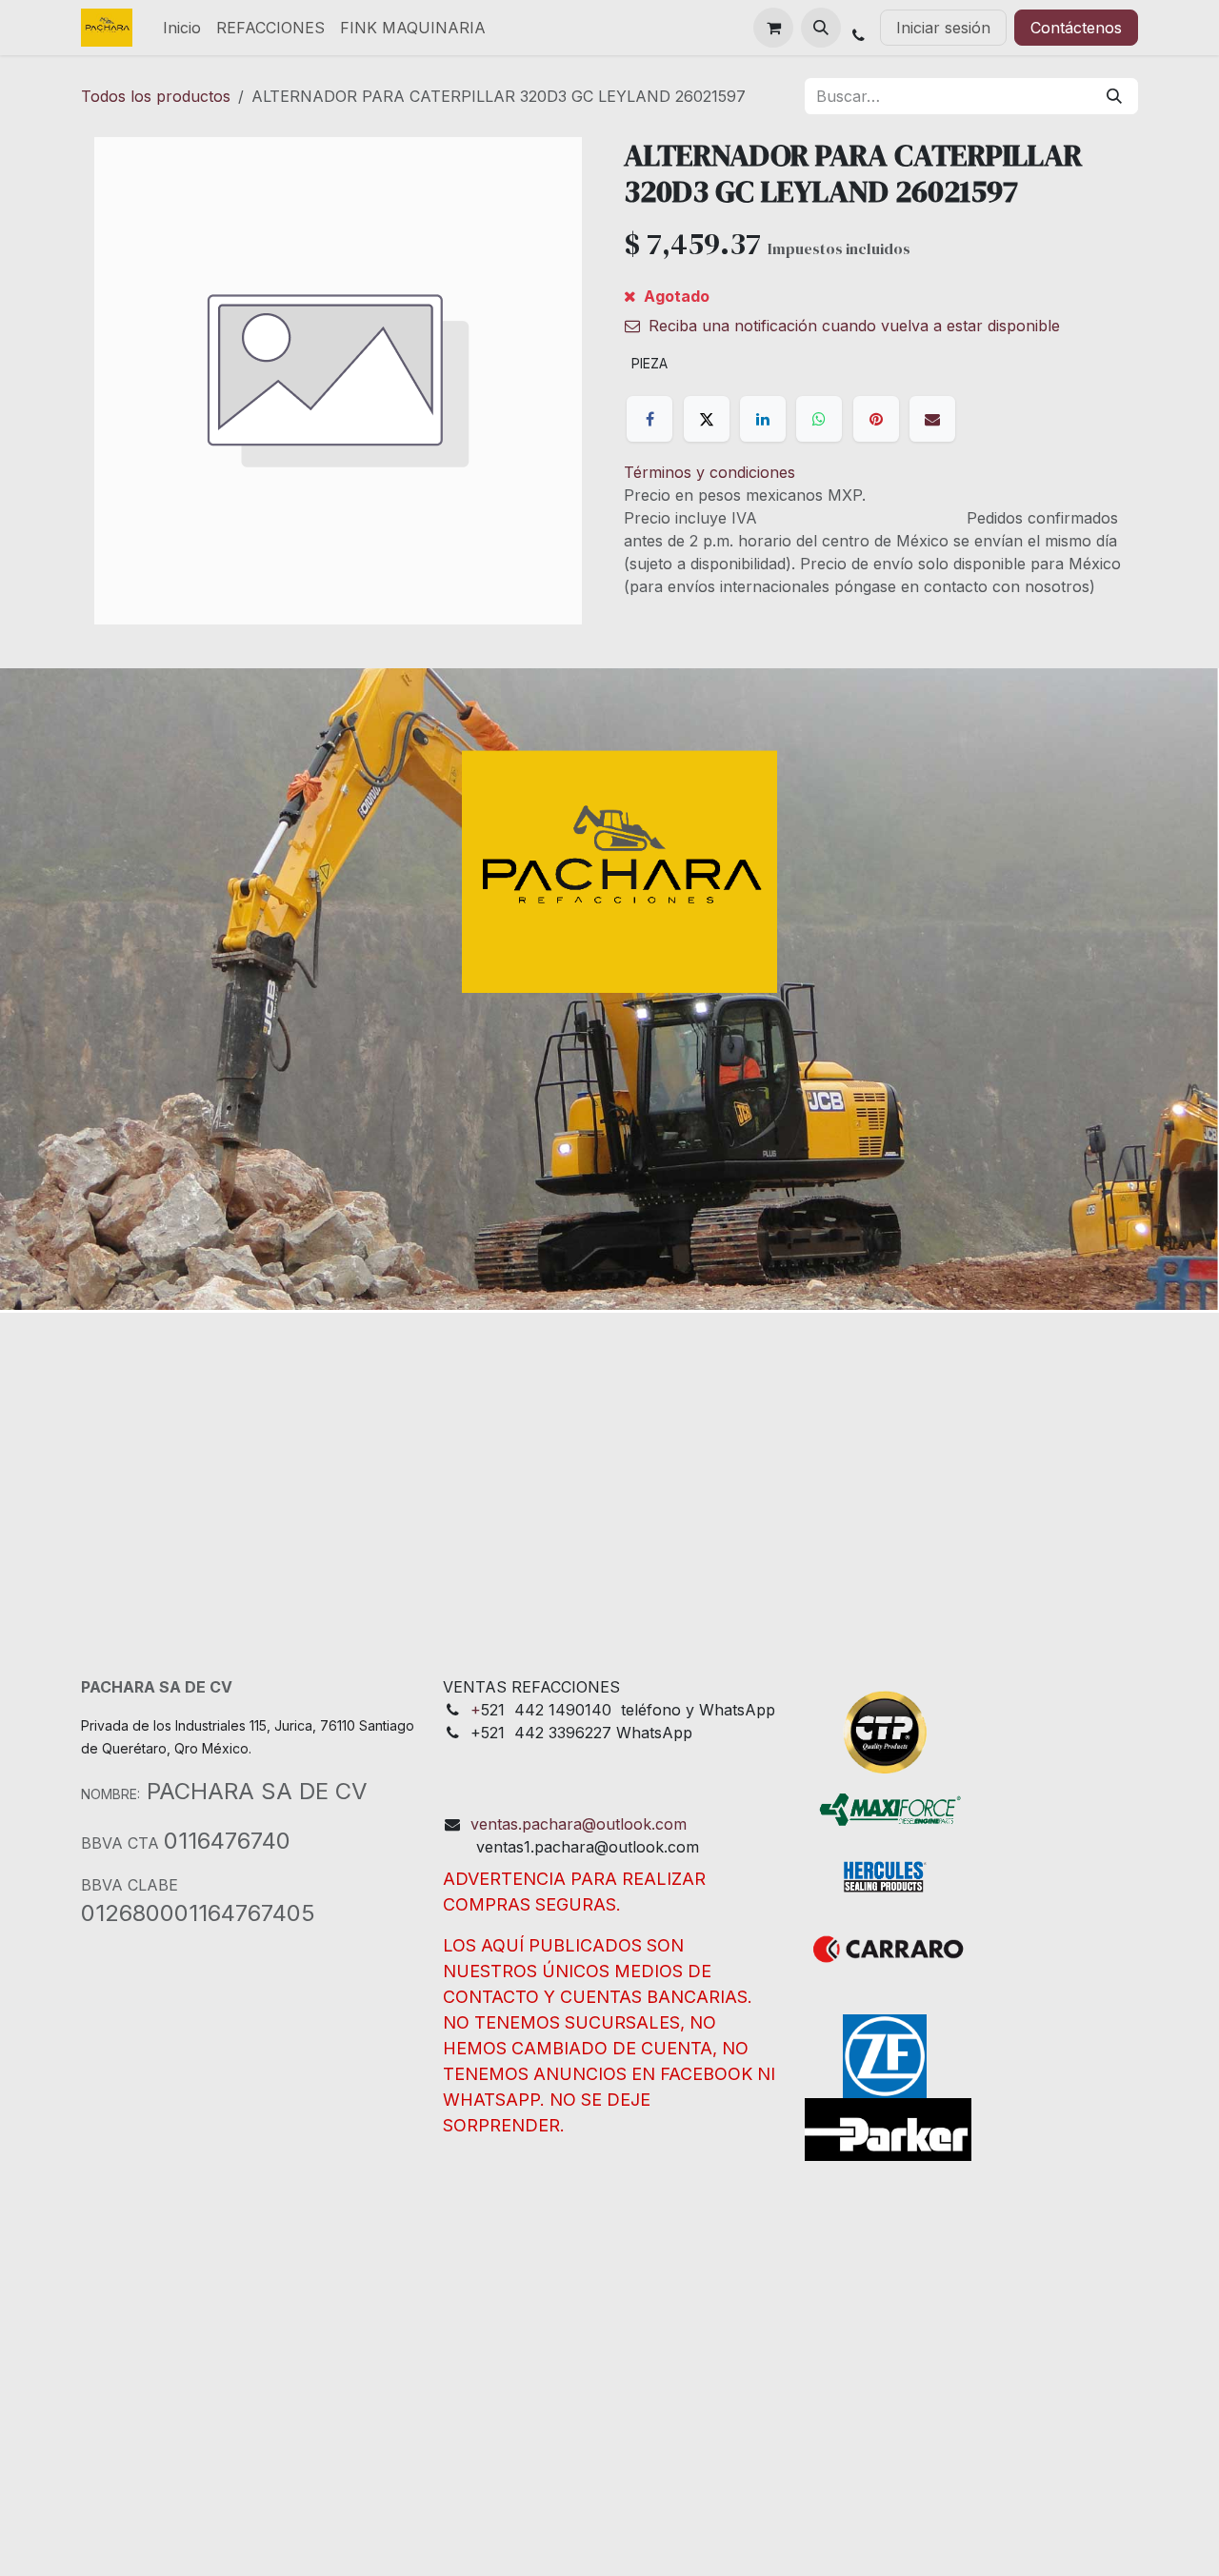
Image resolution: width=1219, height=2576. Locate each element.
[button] (821, 28)
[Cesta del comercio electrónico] (773, 28)
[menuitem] (182, 28)
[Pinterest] (876, 419)
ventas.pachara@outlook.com (579, 1824)
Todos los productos (156, 96)
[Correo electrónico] (932, 419)
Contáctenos (1076, 28)
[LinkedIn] (763, 419)
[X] (707, 419)
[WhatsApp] (819, 419)
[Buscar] (1114, 96)
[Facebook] (649, 419)
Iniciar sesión (943, 28)
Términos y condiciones (709, 472)
